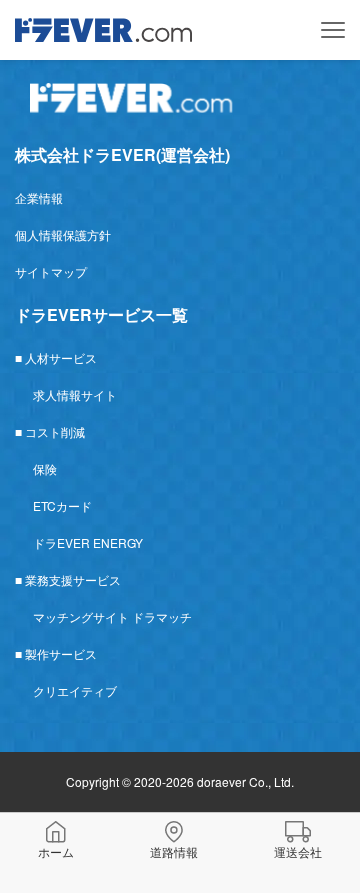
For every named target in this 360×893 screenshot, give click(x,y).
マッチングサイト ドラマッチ (112, 616)
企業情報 (39, 197)
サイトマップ (51, 271)
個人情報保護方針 (63, 234)
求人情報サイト (75, 394)
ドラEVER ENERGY (88, 542)
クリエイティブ (75, 690)
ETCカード (62, 505)
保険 (45, 468)
